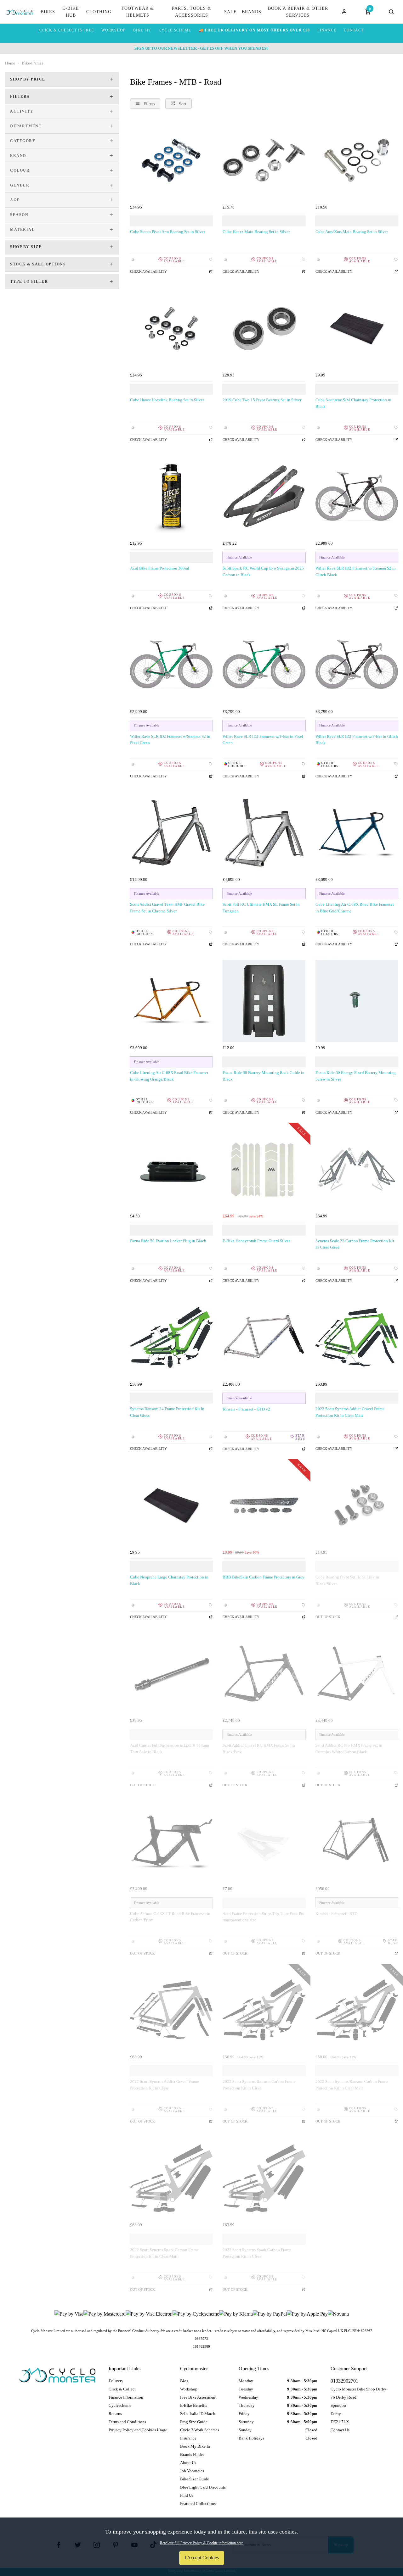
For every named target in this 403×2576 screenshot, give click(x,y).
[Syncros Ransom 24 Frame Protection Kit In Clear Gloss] (171, 1337)
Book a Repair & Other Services (298, 12)
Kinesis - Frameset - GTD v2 (246, 1409)
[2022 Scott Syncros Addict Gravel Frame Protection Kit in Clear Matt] (357, 1337)
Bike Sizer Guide (195, 2479)
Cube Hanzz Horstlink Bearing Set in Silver (167, 400)
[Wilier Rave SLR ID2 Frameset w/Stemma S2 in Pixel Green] (171, 665)
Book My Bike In (195, 2446)
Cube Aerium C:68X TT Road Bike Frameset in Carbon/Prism (170, 1917)
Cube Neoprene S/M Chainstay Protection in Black (353, 403)
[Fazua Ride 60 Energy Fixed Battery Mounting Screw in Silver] (357, 1001)
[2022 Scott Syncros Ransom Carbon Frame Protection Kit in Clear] (264, 2010)
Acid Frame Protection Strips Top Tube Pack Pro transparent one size (264, 1917)
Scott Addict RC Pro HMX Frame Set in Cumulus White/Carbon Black (349, 1749)
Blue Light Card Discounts (203, 2487)
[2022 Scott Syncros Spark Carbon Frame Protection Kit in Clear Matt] (171, 2178)
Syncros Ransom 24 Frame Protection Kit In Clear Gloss (167, 1412)
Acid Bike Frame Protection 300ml (160, 568)
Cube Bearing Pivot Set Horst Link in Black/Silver (347, 1580)
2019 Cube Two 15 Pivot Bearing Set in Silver (262, 400)
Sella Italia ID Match (198, 2414)
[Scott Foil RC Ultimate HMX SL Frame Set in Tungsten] (264, 833)
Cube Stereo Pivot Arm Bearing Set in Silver (167, 232)
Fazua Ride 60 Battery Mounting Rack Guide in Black (264, 1076)
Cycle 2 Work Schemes (200, 2430)
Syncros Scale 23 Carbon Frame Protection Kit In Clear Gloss (355, 1244)
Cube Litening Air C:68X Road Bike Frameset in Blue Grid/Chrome (355, 908)
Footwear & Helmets (138, 12)
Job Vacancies (192, 2471)
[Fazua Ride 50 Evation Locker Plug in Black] (171, 1169)
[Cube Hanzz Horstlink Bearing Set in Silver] (171, 328)
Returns (115, 2414)
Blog (184, 2381)
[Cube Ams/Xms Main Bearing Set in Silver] (357, 160)
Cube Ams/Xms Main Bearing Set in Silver (352, 232)
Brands (252, 12)
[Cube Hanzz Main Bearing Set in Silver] (264, 160)
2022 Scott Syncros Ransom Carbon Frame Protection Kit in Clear (259, 2085)
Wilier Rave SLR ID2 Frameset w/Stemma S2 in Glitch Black (356, 571)
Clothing (99, 12)
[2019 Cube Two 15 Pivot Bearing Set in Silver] (264, 328)
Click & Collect (122, 2389)
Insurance (188, 2438)
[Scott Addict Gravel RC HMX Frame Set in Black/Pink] (264, 1673)
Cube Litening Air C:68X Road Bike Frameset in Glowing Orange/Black (169, 1076)
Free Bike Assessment (198, 2397)
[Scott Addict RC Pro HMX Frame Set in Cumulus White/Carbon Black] (357, 1673)
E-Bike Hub (71, 12)
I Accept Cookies (202, 2558)
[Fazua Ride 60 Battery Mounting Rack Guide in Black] (264, 1001)
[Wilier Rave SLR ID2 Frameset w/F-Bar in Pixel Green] (264, 665)
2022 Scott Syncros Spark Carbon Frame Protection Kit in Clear (257, 2253)
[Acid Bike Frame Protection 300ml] (171, 496)
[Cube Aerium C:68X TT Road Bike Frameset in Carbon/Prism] (171, 1842)
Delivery (116, 2381)
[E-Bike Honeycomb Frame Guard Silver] (264, 1169)
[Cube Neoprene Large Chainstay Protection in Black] (171, 1505)
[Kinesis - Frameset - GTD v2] (264, 1337)
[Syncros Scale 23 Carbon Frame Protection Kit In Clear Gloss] (357, 1169)
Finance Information (126, 2397)
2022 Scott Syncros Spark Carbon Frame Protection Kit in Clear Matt (164, 2253)
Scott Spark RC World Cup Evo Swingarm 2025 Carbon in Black (263, 571)
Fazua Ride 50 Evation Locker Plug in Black (168, 1241)
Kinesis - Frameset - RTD (336, 1914)
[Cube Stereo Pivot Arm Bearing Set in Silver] (171, 160)
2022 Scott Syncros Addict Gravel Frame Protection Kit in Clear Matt (350, 1412)
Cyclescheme (120, 2405)
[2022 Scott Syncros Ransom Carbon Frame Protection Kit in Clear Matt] (357, 2010)
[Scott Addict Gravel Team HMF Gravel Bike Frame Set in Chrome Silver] (171, 833)
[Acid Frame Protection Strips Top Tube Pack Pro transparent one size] (264, 1842)
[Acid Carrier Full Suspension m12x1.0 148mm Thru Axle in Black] (171, 1673)
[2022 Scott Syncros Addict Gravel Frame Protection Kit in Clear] (171, 2010)
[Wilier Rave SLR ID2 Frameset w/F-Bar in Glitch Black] (357, 665)
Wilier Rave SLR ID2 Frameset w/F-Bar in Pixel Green (263, 740)
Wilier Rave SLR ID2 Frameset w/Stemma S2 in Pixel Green (170, 740)
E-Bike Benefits (194, 2405)
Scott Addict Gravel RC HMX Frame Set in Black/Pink (259, 1749)
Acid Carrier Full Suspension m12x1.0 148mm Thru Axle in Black (170, 1749)
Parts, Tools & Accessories (192, 12)
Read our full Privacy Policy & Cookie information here (201, 2543)
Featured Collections (198, 2504)
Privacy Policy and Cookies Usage (138, 2430)
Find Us (187, 2495)
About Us (188, 2463)
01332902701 (344, 2381)
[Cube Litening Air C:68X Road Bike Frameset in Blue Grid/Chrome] (357, 833)
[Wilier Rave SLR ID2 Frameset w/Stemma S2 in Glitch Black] (357, 496)
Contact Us (340, 2430)
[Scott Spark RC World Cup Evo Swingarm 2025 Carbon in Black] (264, 496)
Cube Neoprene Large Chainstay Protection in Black (169, 1580)
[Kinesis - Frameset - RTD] (357, 1842)
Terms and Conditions (127, 2422)
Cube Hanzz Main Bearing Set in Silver (256, 232)
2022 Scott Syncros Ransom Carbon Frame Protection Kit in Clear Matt (352, 2085)
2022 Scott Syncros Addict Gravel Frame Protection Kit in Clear (165, 2085)
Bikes (48, 12)
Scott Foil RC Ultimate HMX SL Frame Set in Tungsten (261, 908)
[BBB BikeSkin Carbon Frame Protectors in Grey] (264, 1505)
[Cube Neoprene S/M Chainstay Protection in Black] (357, 328)
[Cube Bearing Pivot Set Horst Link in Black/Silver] (357, 1505)
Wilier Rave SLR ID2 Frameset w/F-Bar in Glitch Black (357, 740)
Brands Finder (192, 2454)
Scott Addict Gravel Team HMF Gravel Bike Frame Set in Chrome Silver (167, 908)
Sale (230, 12)
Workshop (189, 2389)
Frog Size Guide (194, 2422)
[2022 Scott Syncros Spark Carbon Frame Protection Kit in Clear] (264, 2178)
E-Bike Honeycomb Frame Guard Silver (256, 1241)
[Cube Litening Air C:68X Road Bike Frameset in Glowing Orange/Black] (171, 1001)
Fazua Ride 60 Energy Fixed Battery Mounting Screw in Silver (356, 1076)
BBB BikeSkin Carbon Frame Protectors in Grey (264, 1577)
